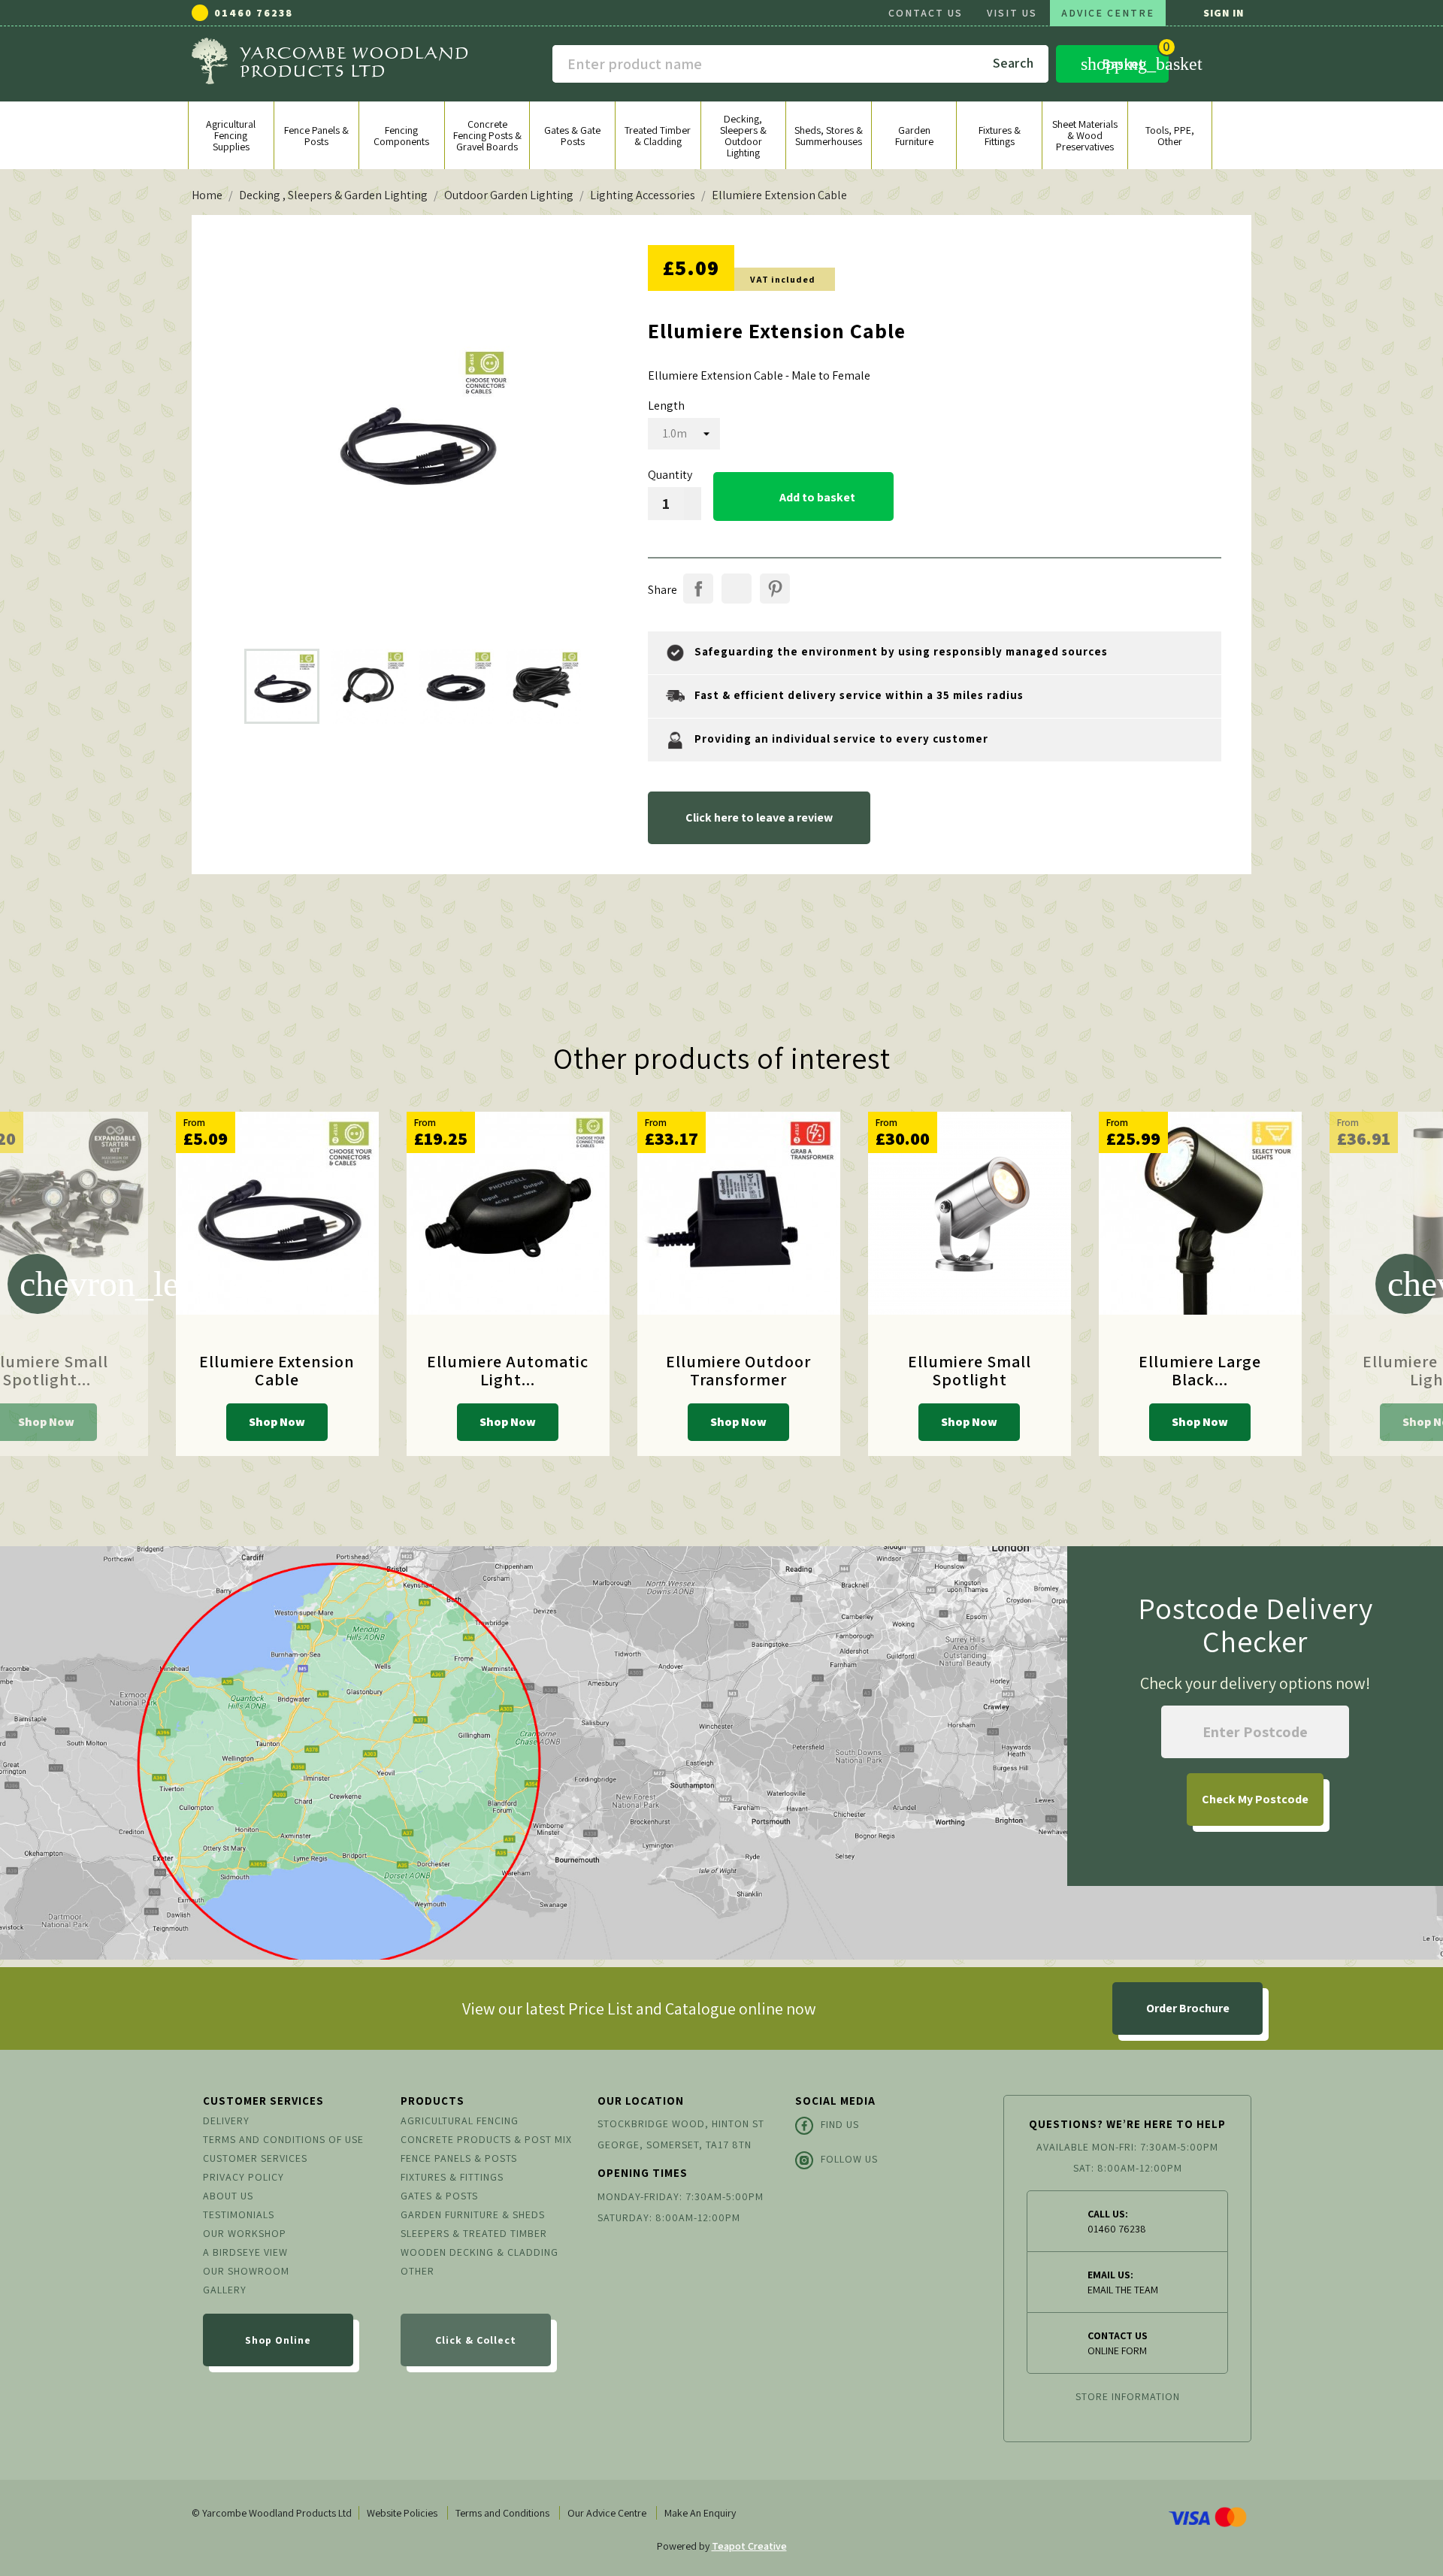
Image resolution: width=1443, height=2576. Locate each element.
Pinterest (775, 589)
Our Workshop (245, 2233)
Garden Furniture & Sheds (473, 2214)
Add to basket (804, 497)
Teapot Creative (749, 2546)
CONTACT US (926, 13)
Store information (1128, 2396)
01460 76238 (254, 13)
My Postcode (1255, 1799)
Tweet (737, 589)
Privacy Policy (244, 2177)
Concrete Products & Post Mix (486, 2139)
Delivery (226, 2120)
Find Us (840, 2124)
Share (698, 589)
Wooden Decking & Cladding (479, 2252)
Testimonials (239, 2214)
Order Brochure (1188, 2008)
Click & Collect (476, 2340)
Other (417, 2271)
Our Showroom (246, 2271)
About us (228, 2196)
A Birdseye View (245, 2252)
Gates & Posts (439, 2196)
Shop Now (277, 1422)
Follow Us (849, 2159)
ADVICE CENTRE (1108, 13)
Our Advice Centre (607, 2513)
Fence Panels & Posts (459, 2158)
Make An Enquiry (700, 2513)
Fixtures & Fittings (452, 2177)
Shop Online (278, 2340)
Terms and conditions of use (283, 2139)
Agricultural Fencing (460, 2120)
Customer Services (255, 2158)
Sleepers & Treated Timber (474, 2233)
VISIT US (1012, 13)
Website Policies (402, 2513)
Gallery (225, 2290)
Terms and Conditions (502, 2513)
